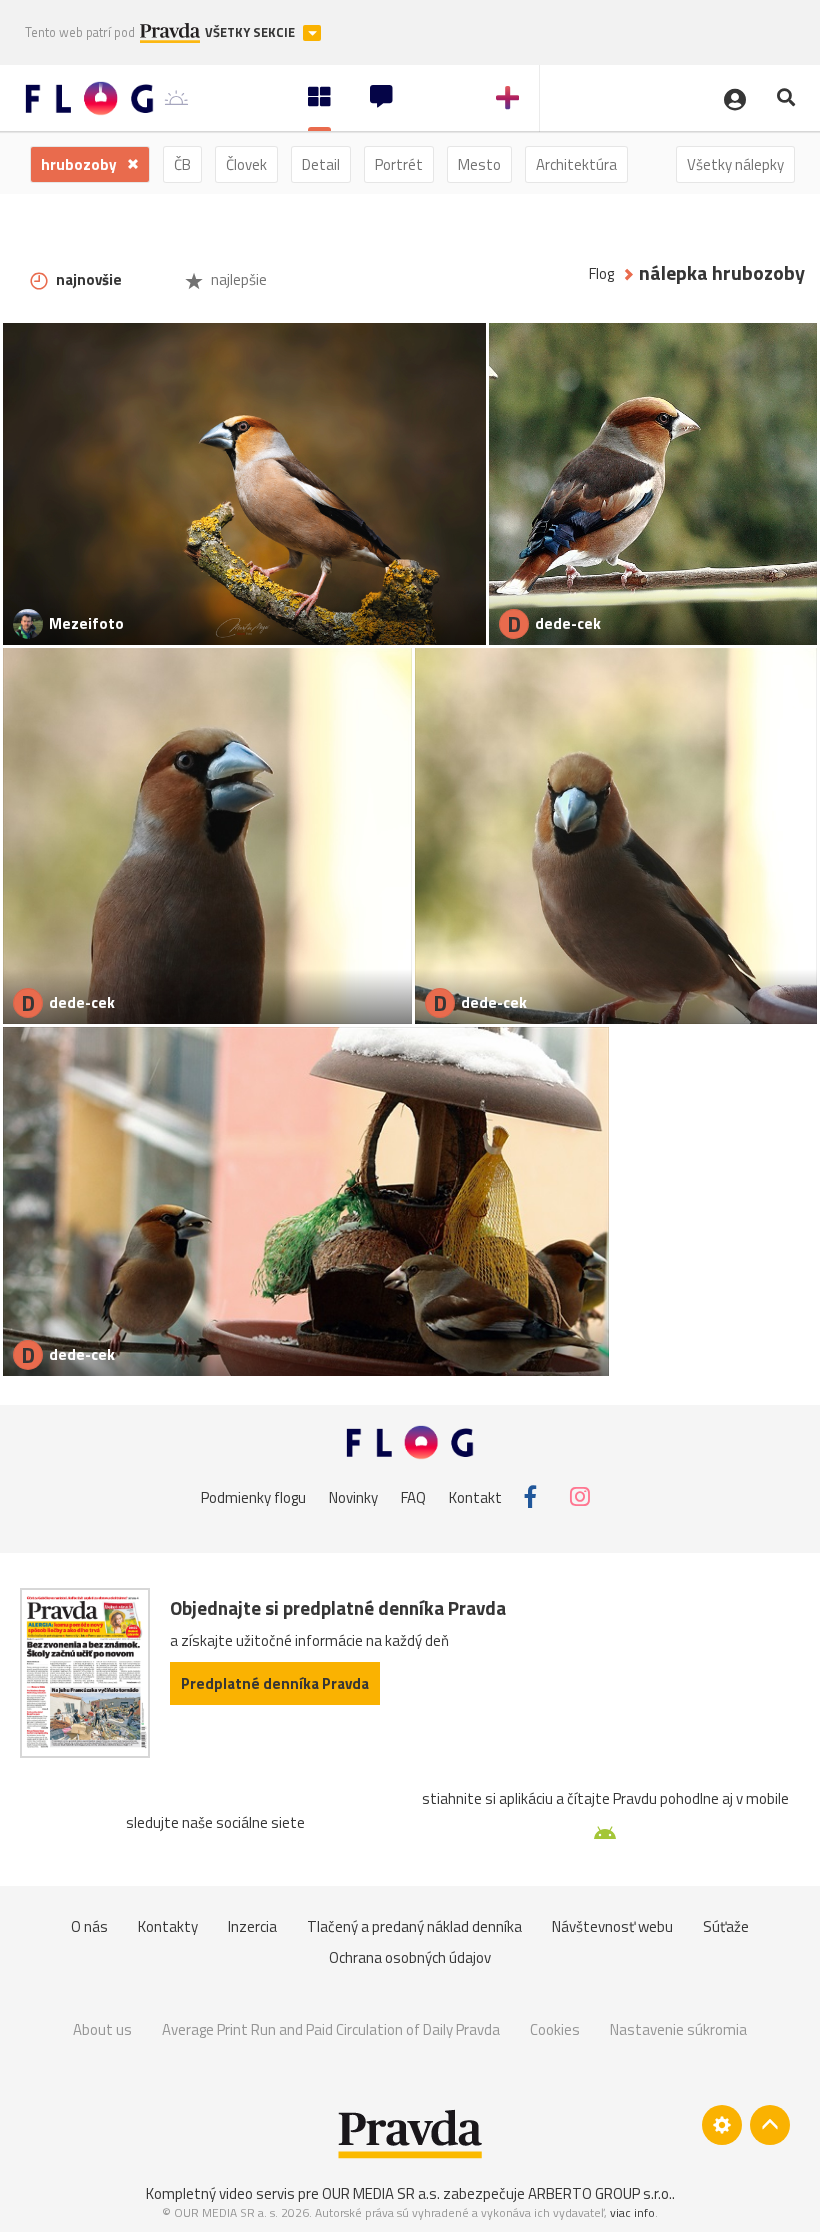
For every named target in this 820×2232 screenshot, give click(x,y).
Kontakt (475, 1496)
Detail (321, 164)
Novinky (353, 1496)
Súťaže (726, 1926)
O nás (89, 1926)
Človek (246, 164)
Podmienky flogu (253, 1496)
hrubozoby (80, 164)
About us (102, 2029)
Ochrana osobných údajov (410, 1957)
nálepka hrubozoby (722, 273)
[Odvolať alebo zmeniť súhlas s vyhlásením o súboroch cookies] (722, 2125)
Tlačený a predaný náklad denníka (414, 1926)
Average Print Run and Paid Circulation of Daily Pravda (331, 2029)
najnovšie (87, 279)
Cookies (555, 2029)
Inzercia (252, 1926)
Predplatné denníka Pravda (275, 1683)
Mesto (479, 164)
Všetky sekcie (251, 32)
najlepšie (237, 279)
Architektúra (576, 164)
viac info (632, 2212)
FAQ (413, 1496)
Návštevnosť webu (612, 1926)
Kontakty (168, 1926)
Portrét (399, 164)
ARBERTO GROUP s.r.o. (600, 2193)
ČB (182, 164)
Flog (601, 273)
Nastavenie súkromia (678, 2029)
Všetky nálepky (735, 164)
